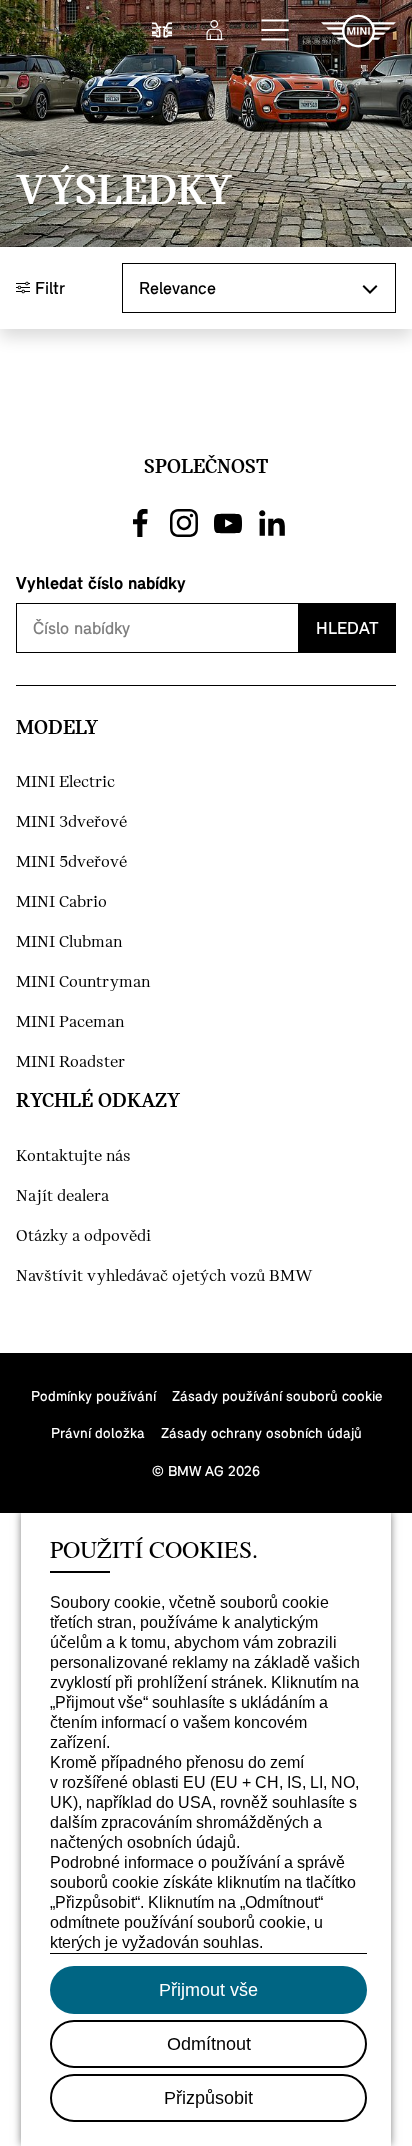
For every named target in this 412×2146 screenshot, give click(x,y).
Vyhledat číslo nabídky (101, 582)
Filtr (47, 287)
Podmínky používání (93, 1395)
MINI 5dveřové (71, 862)
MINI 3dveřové (71, 822)
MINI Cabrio (61, 902)
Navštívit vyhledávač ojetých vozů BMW (164, 1276)
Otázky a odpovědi (83, 1236)
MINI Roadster (70, 1062)
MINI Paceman (70, 1022)
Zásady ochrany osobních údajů (261, 1432)
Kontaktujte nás (73, 1156)
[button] (276, 31)
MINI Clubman (69, 942)
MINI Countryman (83, 982)
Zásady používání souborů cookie (277, 1395)
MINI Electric (65, 782)
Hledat (347, 627)
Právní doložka (98, 1432)
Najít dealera (62, 1196)
